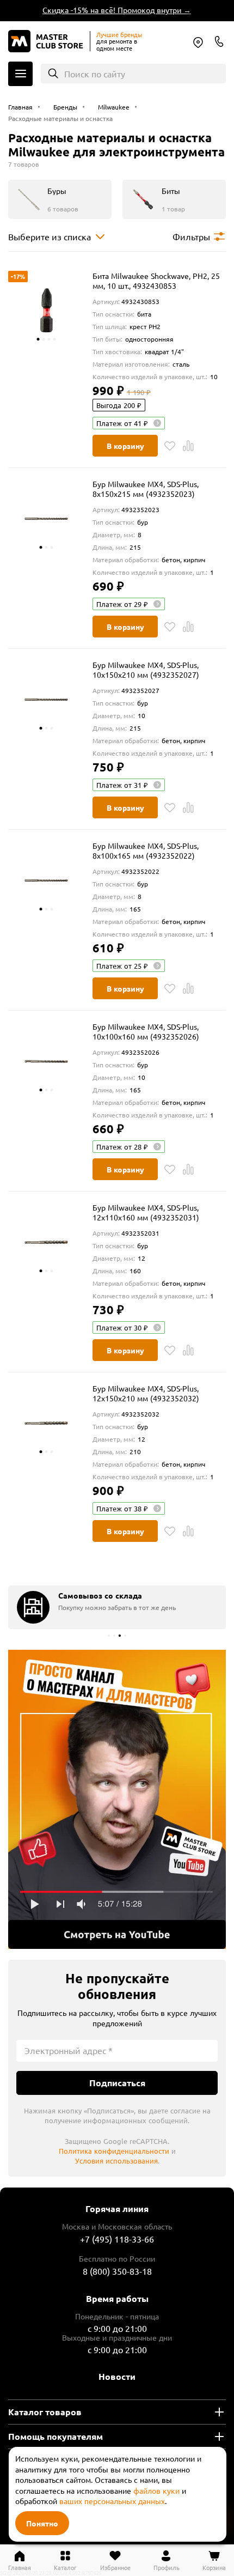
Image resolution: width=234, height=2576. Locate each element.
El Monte (198, 42)
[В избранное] (170, 446)
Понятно (42, 2523)
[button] (109, 1636)
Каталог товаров (45, 2412)
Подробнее (117, 1800)
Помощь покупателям (56, 2436)
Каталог (20, 74)
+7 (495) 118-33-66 (117, 2239)
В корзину (125, 446)
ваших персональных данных (112, 2501)
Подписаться (117, 2083)
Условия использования (116, 2161)
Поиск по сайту (95, 74)
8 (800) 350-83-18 (219, 41)
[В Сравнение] (188, 446)
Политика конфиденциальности (114, 2151)
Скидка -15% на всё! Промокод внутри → (111, 10)
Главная (20, 2567)
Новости (117, 2376)
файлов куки (156, 2490)
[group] (117, 1607)
